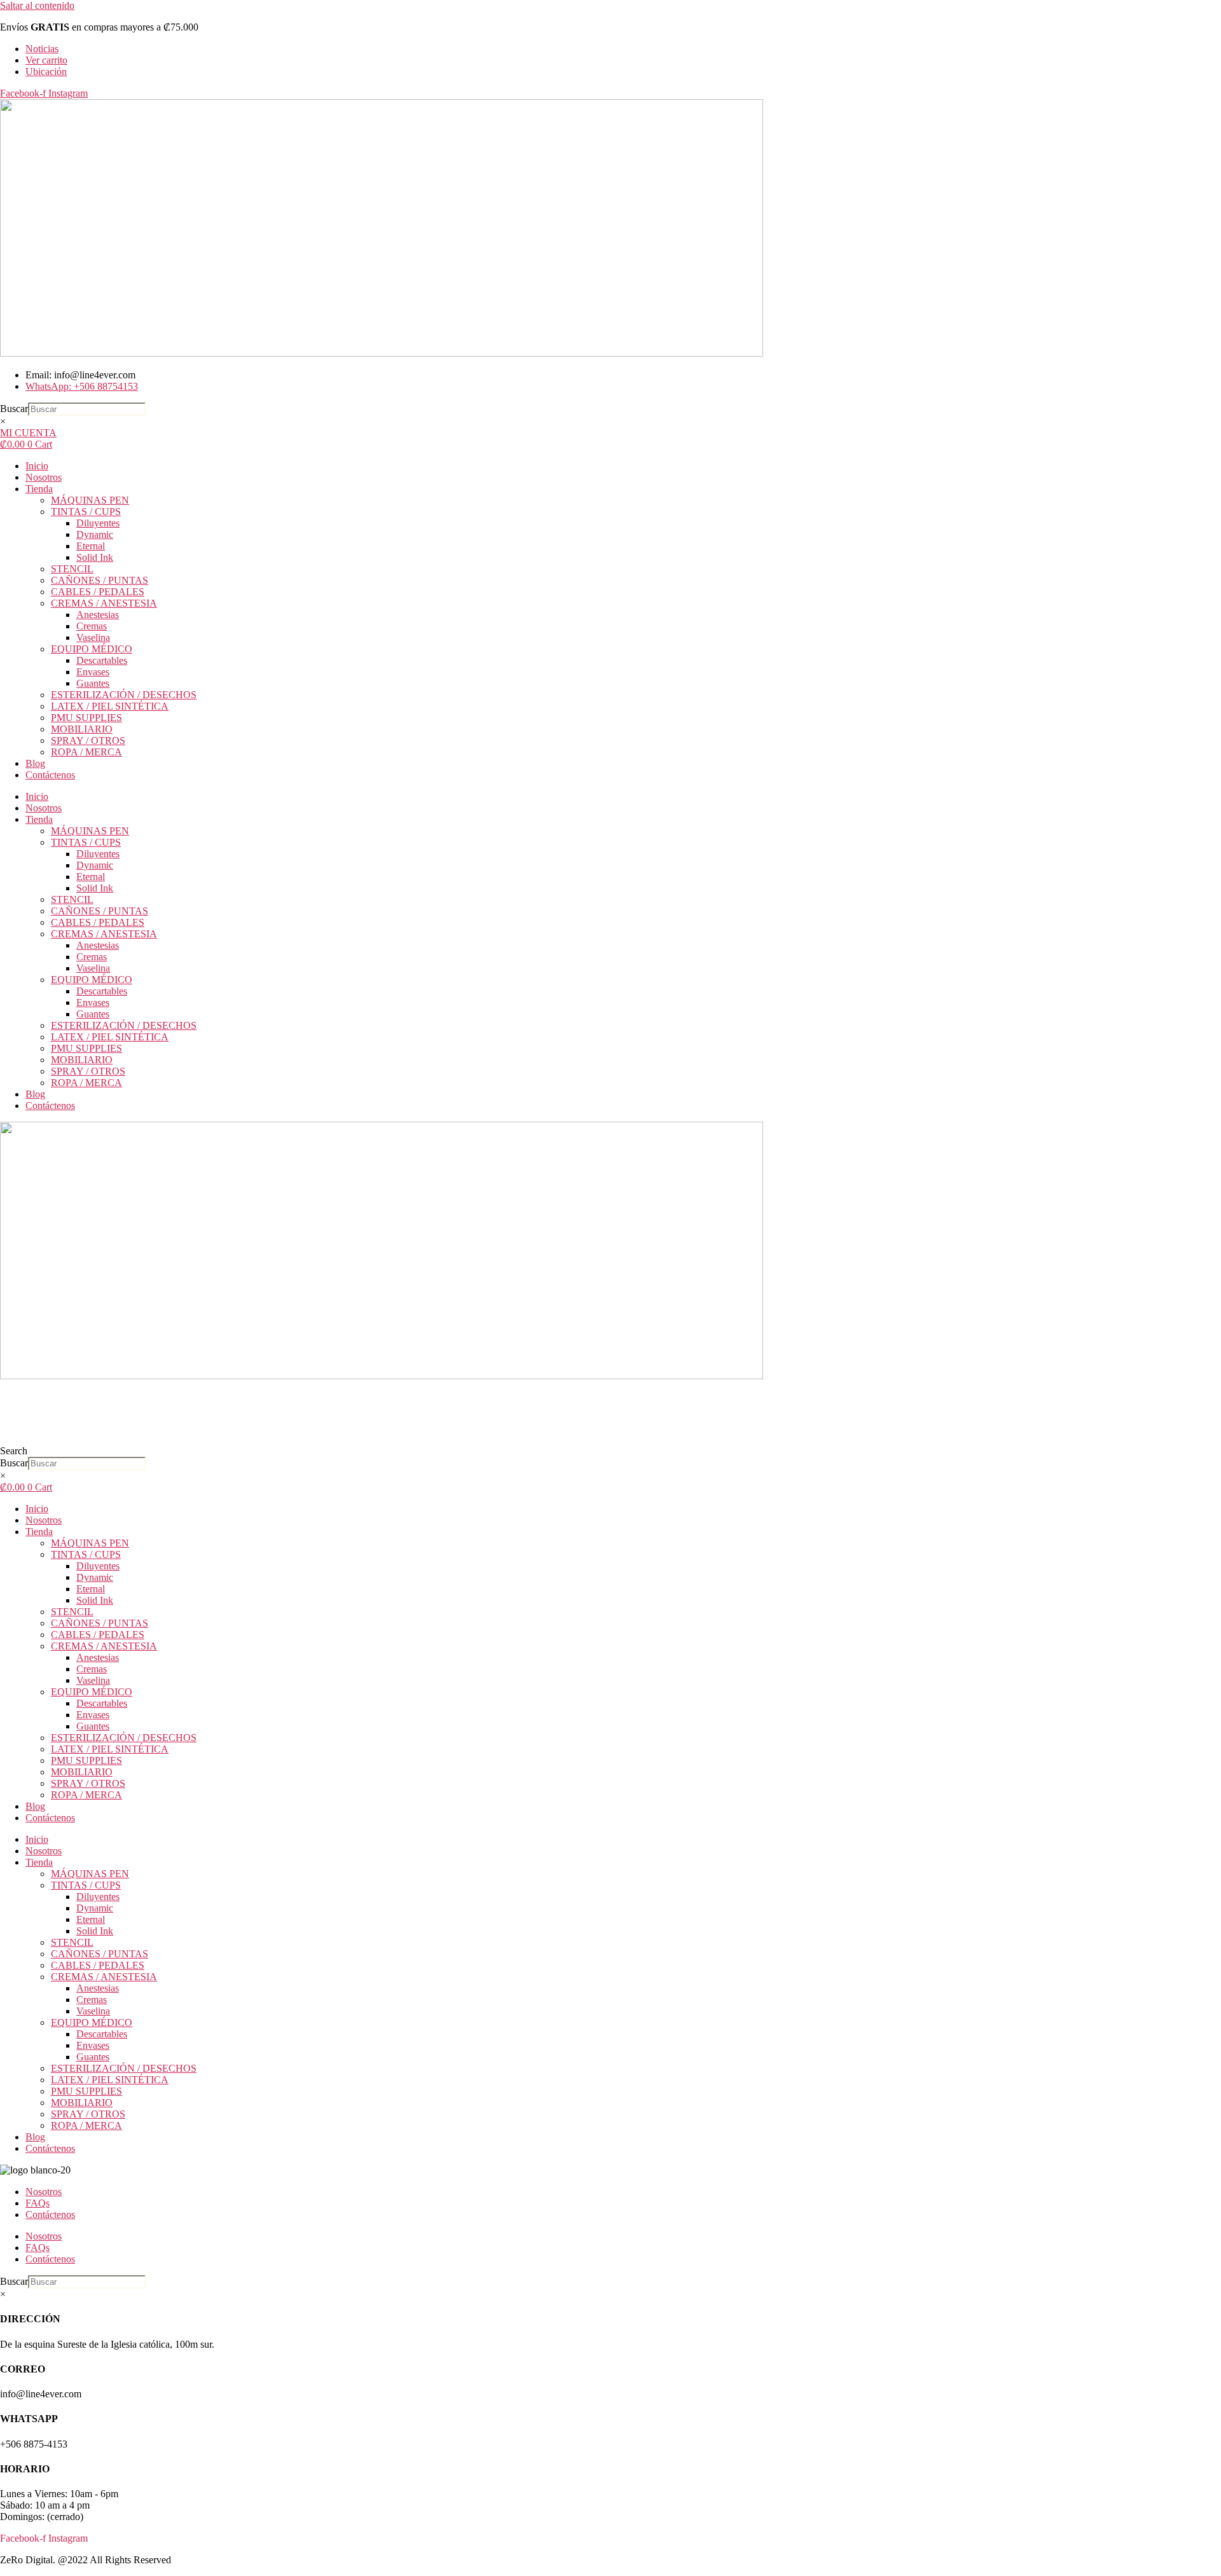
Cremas (92, 626)
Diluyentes (98, 523)
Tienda (39, 489)
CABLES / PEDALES (98, 592)
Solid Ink (95, 557)
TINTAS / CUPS (86, 512)
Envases (93, 672)
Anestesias (98, 615)
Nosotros (44, 477)
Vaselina (93, 637)
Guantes (93, 683)
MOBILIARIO (82, 729)
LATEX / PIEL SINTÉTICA (110, 706)
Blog (35, 763)
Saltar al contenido (37, 5)
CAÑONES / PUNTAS (100, 580)
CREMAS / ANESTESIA (104, 603)
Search (14, 1451)
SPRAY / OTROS (88, 740)
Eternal (91, 546)
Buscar (14, 409)
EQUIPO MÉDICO (92, 649)
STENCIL (72, 569)
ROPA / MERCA (86, 752)
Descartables (102, 660)
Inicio (37, 466)
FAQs (38, 2203)
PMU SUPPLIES (86, 718)
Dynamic (95, 534)
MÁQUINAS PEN (90, 500)
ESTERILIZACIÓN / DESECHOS (124, 695)
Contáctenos (50, 775)
